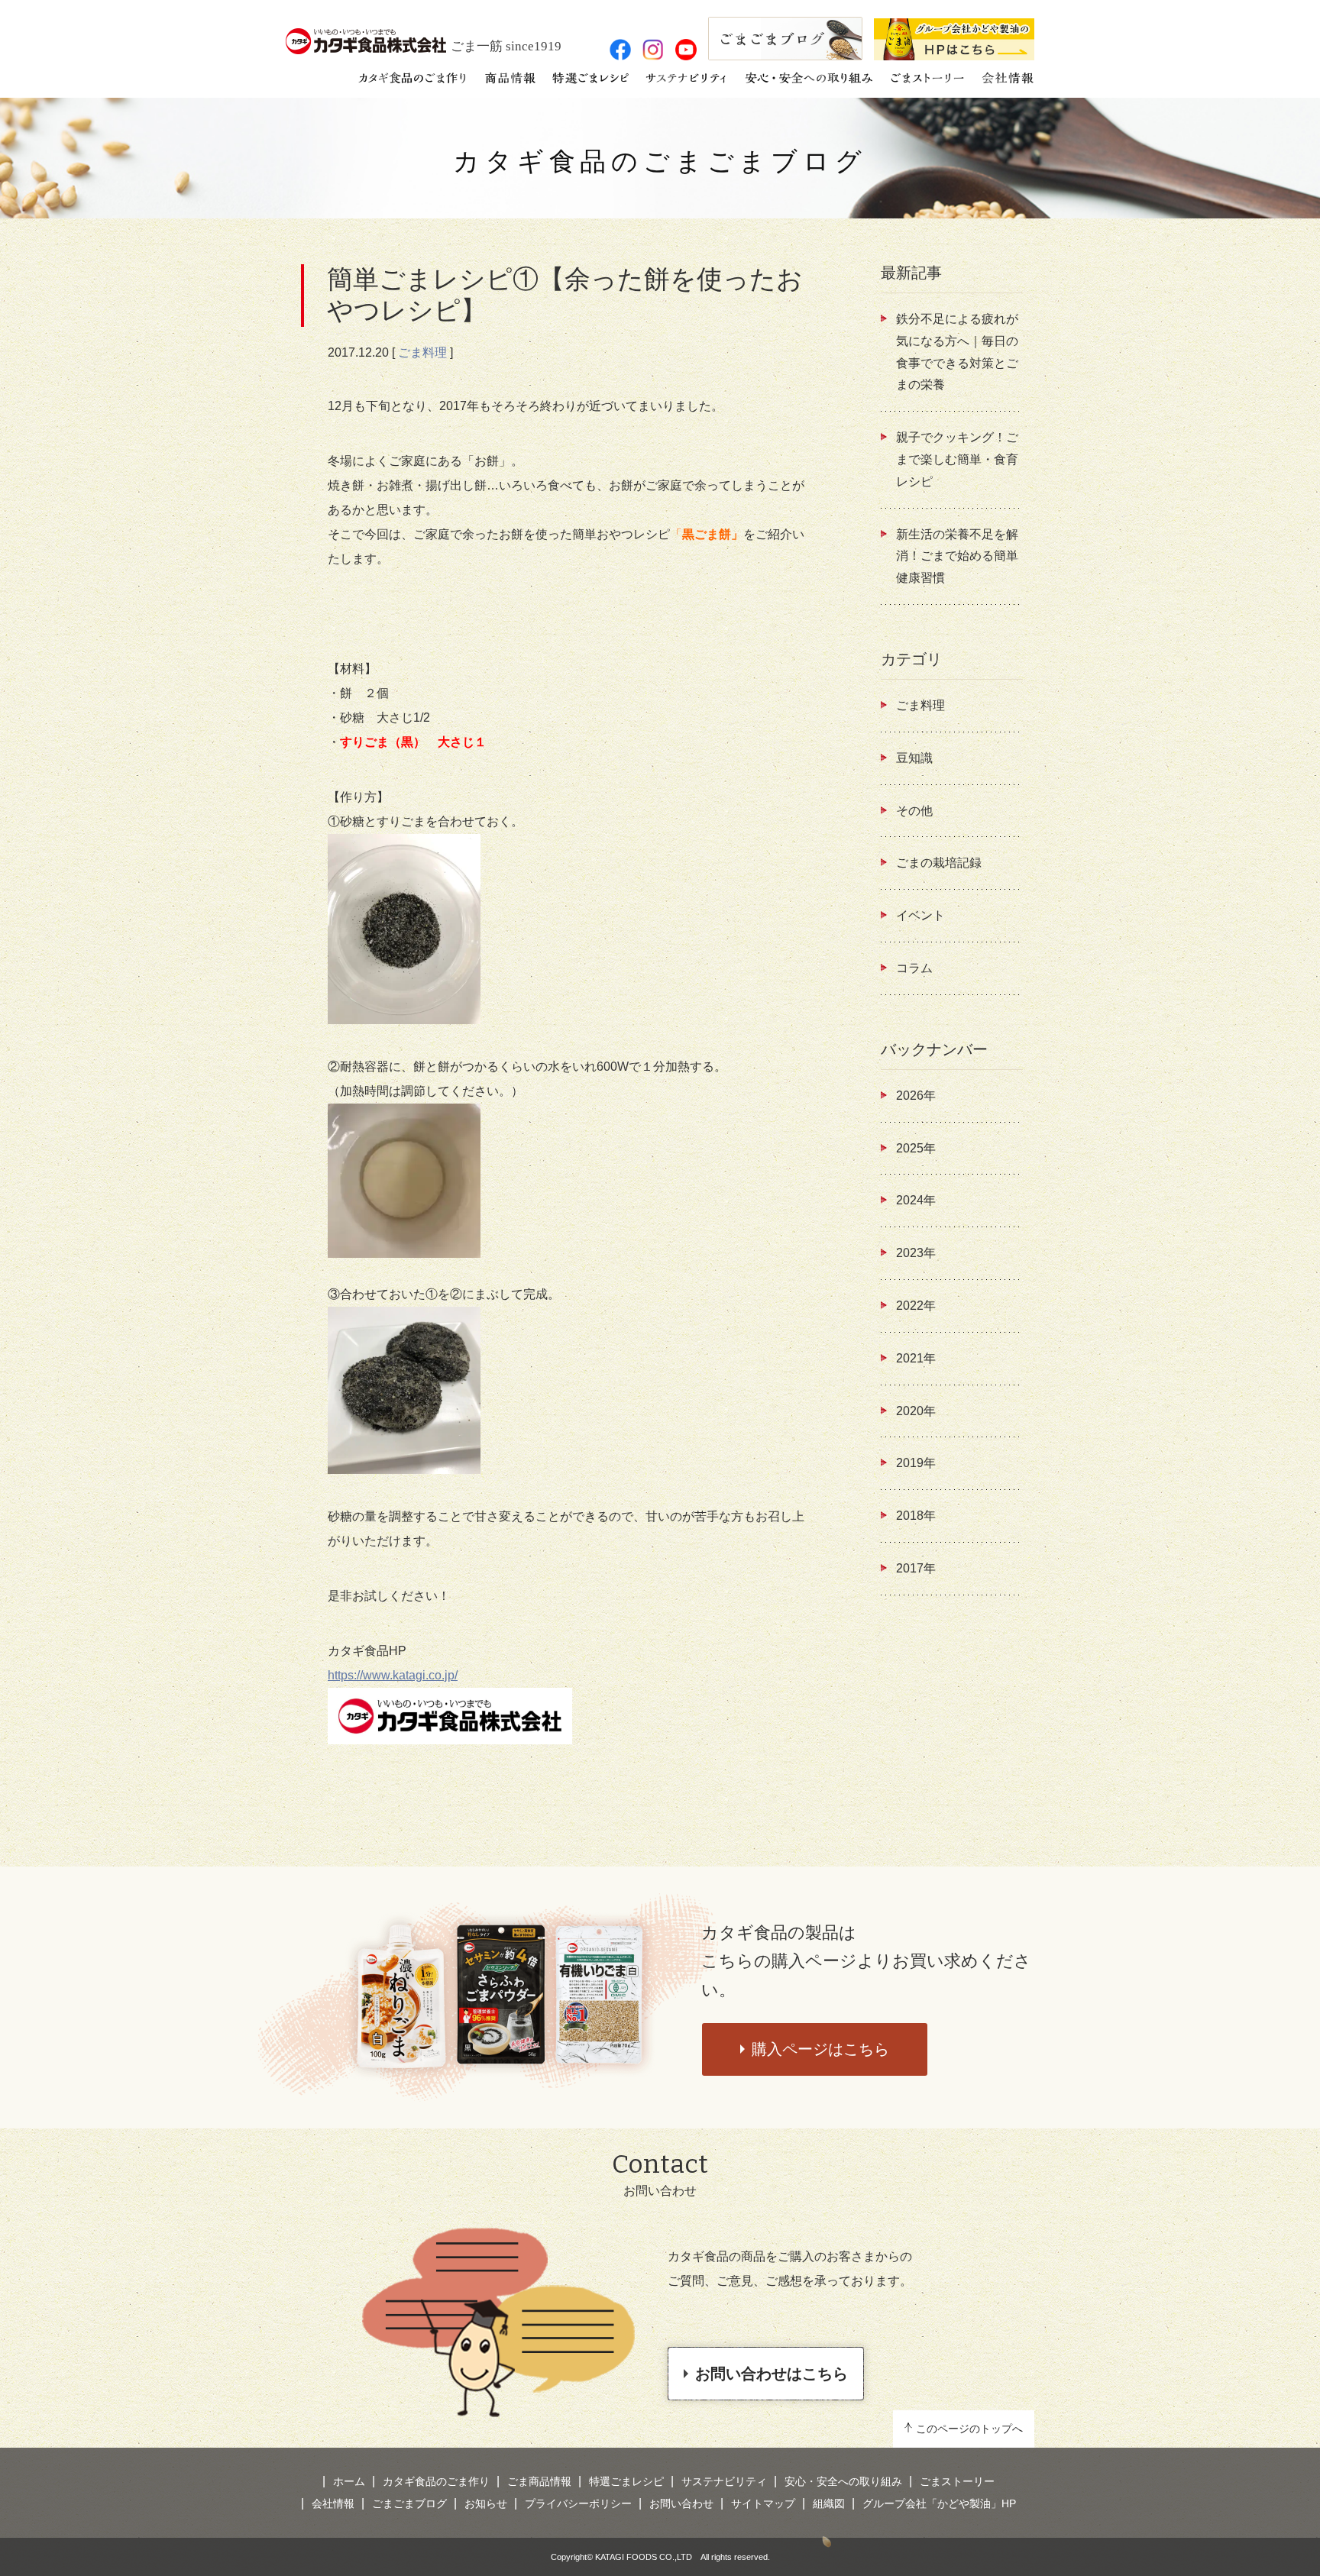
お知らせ (486, 2503)
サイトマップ (763, 2503)
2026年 (916, 1096)
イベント (920, 915)
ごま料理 (422, 352)
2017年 (916, 1568)
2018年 (916, 1516)
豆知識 (914, 758)
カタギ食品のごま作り (436, 2481)
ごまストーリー (957, 2481)
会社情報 (333, 2503)
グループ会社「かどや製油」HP (939, 2503)
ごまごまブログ (409, 2503)
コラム (914, 968)
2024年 (916, 1200)
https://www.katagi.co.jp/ (393, 1675)
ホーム (349, 2481)
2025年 (916, 1148)
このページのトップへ (969, 2429)
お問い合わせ (681, 2503)
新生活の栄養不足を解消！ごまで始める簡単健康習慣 (957, 556)
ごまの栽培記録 (939, 863)
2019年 (916, 1463)
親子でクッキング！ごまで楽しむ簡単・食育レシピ (957, 459)
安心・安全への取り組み (843, 2481)
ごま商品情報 (539, 2481)
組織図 (829, 2503)
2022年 (916, 1306)
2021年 (916, 1358)
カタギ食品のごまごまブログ (660, 162)
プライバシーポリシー (578, 2503)
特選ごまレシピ (626, 2481)
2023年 (916, 1253)
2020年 (916, 1411)
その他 (914, 811)
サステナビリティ (724, 2481)
